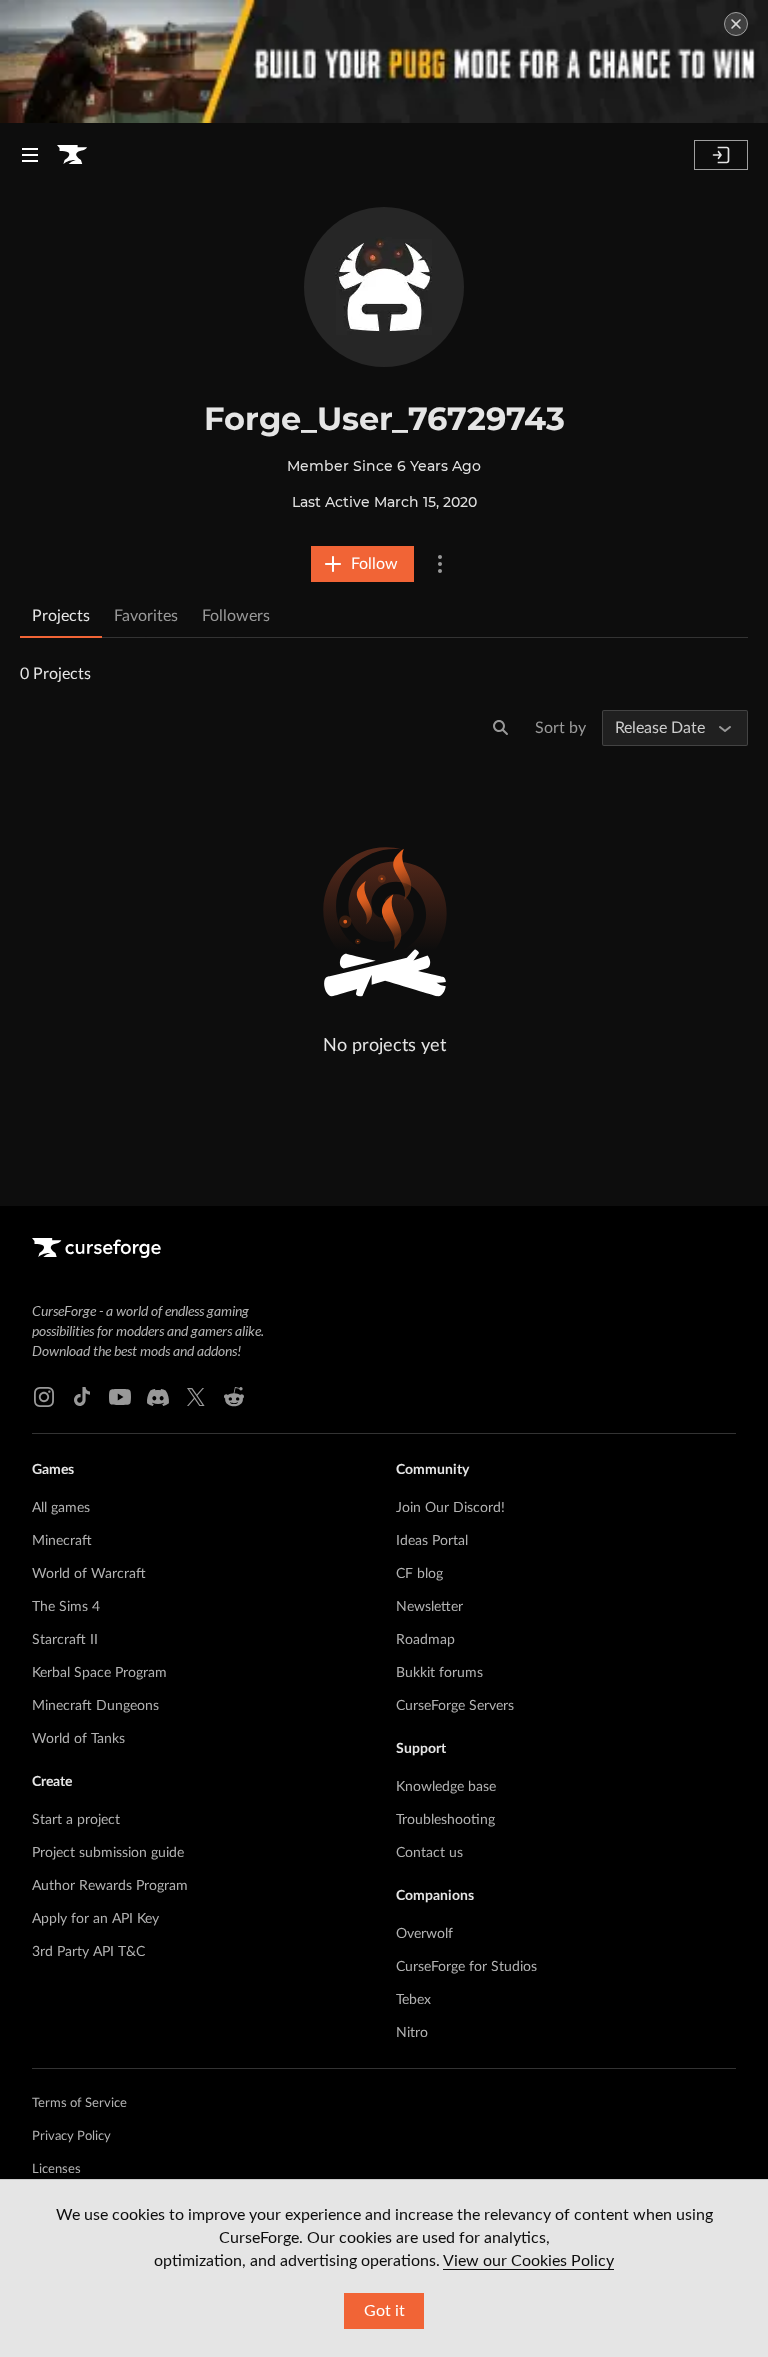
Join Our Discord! (450, 1508)
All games (61, 1508)
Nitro (412, 2033)
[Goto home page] (72, 155)
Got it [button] (384, 2311)
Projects (61, 616)
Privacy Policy (71, 2136)
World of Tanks (78, 1739)
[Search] (501, 728)
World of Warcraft (89, 1574)
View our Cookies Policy (528, 2261)
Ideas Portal (432, 1541)
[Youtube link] (120, 1397)
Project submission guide (108, 1853)
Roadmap (425, 1640)
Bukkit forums (439, 1673)
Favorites (146, 616)
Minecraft (62, 1541)
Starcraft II (65, 1640)
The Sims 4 (66, 1607)
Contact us (429, 1853)
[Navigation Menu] (30, 155)
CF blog (419, 1574)
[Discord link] (158, 1397)
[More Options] (440, 564)
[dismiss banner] (736, 24)
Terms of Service (79, 2103)
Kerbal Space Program (99, 1673)
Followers (236, 616)
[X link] (196, 1397)
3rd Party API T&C (88, 1952)
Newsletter (429, 1607)
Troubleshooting (445, 1820)
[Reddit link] (234, 1397)
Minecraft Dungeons (95, 1706)
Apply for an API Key (95, 1919)
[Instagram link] (44, 1397)
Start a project (76, 1820)
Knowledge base (446, 1787)
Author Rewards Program (110, 1886)
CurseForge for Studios (466, 1967)
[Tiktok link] (82, 1397)
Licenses (56, 2169)
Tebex (413, 2000)
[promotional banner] (384, 61)
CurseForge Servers (455, 1706)
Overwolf (424, 1934)
